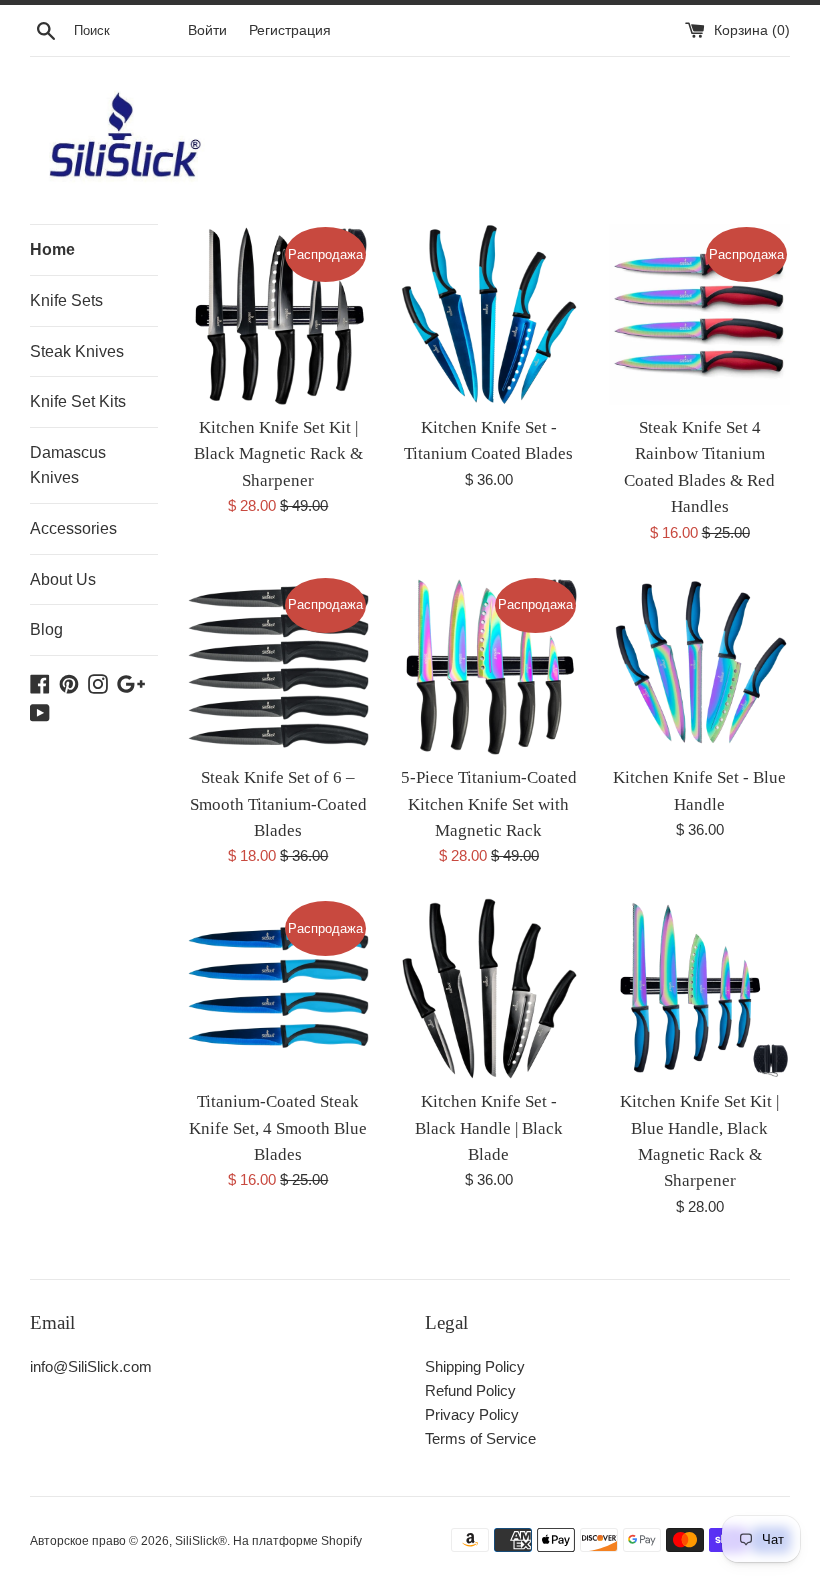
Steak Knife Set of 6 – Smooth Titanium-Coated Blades (278, 804)
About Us (63, 579)
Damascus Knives (68, 465)
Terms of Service (480, 1438)
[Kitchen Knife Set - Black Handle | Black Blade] (489, 988)
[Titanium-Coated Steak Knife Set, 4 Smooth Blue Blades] (278, 988)
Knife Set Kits (78, 401)
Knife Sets (66, 300)
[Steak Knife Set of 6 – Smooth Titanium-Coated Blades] (278, 665)
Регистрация (290, 30)
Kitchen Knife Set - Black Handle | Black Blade (489, 1128)
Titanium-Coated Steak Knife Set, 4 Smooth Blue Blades (278, 1128)
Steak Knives (77, 351)
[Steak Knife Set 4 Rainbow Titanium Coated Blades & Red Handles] (699, 314)
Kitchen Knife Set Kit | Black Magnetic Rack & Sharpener (278, 454)
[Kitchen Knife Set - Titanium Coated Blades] (489, 314)
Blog (46, 629)
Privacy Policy (472, 1414)
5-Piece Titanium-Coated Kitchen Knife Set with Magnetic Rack (489, 804)
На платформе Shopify (297, 1541)
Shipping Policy (475, 1366)
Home (52, 249)
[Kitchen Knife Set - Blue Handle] (699, 665)
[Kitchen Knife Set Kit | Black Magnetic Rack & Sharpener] (278, 314)
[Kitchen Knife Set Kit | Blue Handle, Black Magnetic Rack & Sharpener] (699, 988)
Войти (207, 30)
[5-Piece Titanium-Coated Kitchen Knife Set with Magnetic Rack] (489, 665)
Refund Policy (470, 1390)
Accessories (73, 528)
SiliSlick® (201, 1541)
